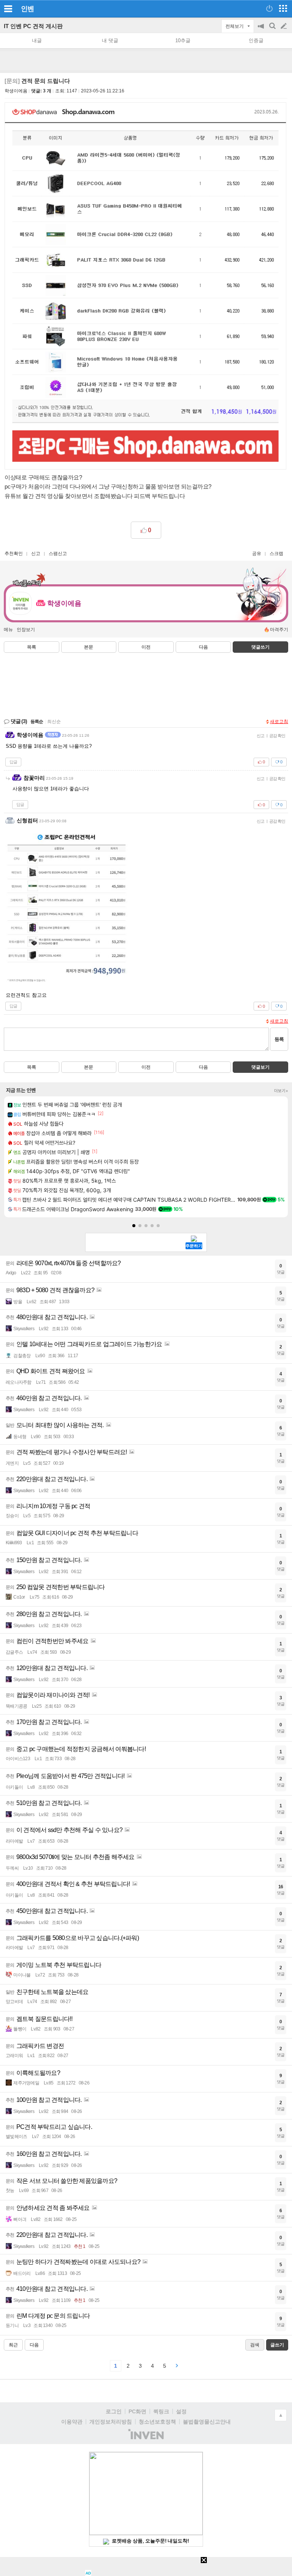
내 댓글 (110, 40)
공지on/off (262, 30)
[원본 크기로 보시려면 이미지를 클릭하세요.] (145, 288)
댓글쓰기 (260, 647)
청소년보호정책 (157, 2422)
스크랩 (276, 554)
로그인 (114, 2411)
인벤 (27, 9)
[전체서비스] (283, 8)
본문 (89, 647)
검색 (273, 30)
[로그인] (269, 8)
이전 (146, 647)
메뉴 (8, 630)
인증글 (256, 40)
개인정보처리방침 (111, 2422)
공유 (257, 554)
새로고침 (279, 722)
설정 (181, 2411)
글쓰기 (284, 26)
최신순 (54, 722)
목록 (32, 647)
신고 (36, 554)
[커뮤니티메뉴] (8, 9)
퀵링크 (161, 2411)
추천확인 (14, 554)
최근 (13, 2345)
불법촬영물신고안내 (207, 2422)
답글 (13, 762)
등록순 (37, 722)
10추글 (183, 40)
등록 (279, 1039)
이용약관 (72, 2422)
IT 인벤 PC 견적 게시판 (33, 26)
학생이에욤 (16, 91)
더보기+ (281, 1091)
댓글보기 (260, 1067)
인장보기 (26, 630)
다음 (203, 647)
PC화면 (137, 2411)
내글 (37, 40)
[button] (134, 1226)
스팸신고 (58, 554)
